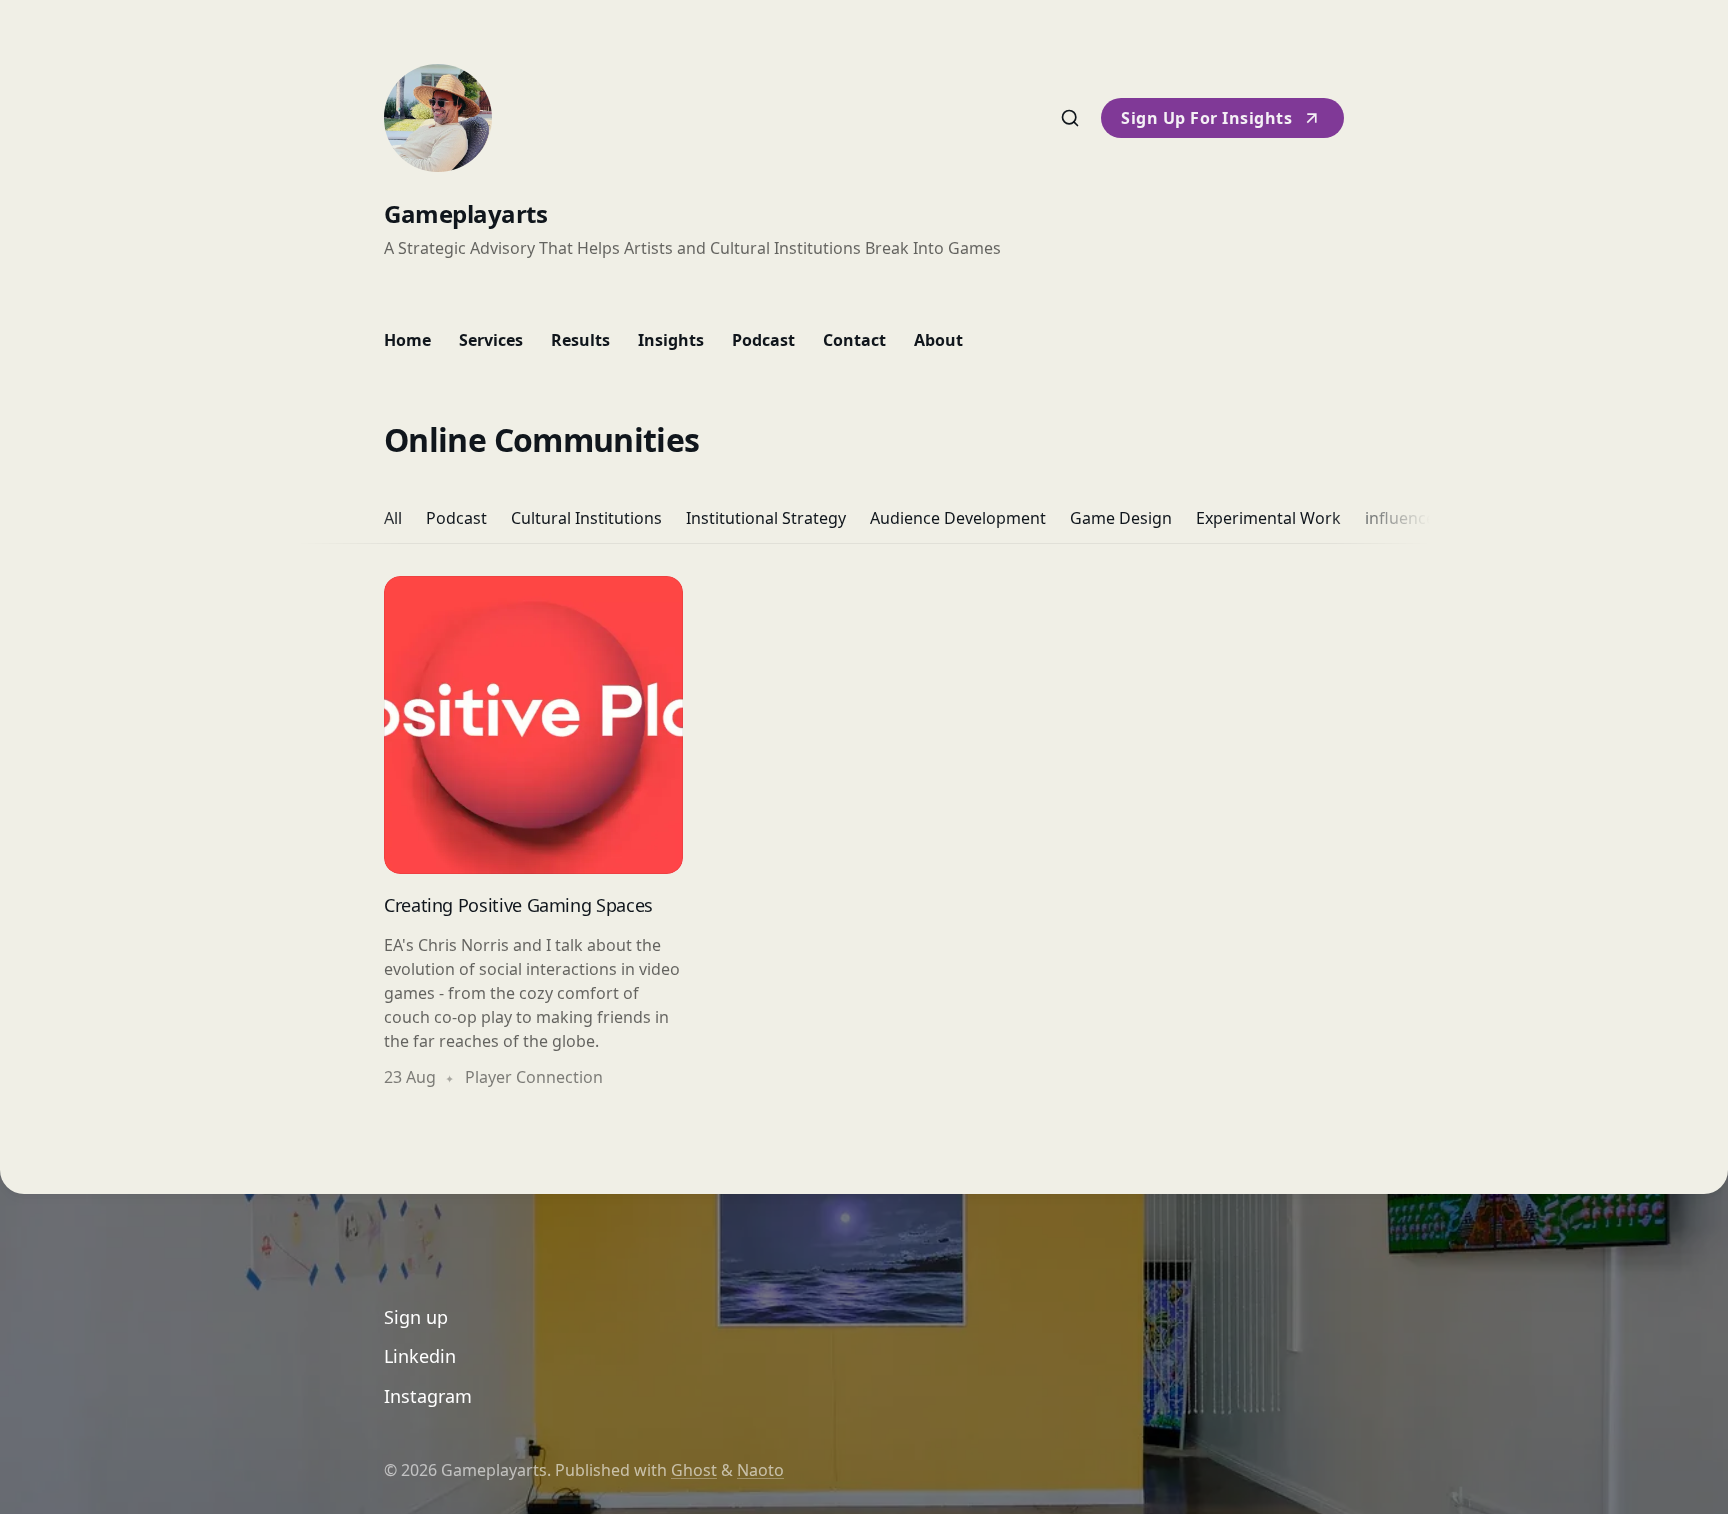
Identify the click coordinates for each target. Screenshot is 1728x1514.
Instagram (428, 1396)
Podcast (763, 340)
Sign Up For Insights (1206, 118)
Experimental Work (1268, 518)
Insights (671, 340)
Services (491, 340)
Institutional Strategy (766, 518)
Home (407, 340)
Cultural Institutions (586, 518)
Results (580, 340)
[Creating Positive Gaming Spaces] (533, 833)
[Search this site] (1070, 118)
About (938, 340)
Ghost (694, 1470)
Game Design (1121, 518)
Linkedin (420, 1356)
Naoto (760, 1470)
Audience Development (958, 518)
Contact (854, 340)
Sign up (416, 1317)
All (393, 518)
